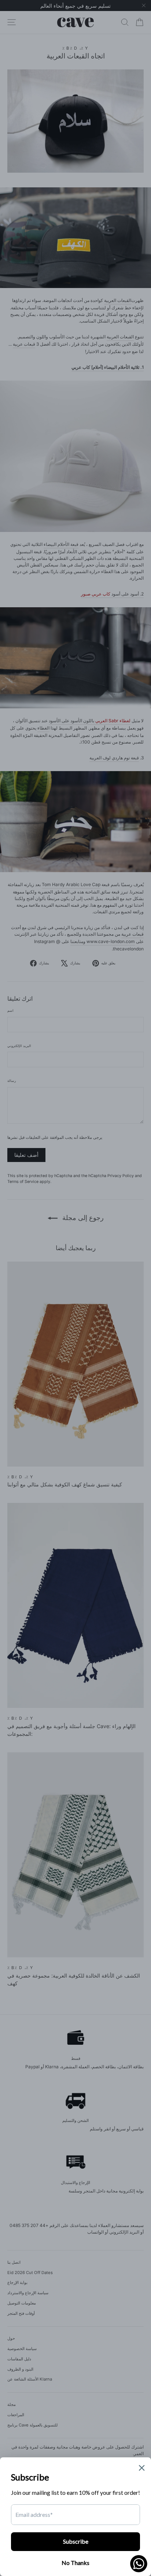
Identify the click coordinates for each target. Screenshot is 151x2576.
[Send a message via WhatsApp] (139, 2564)
